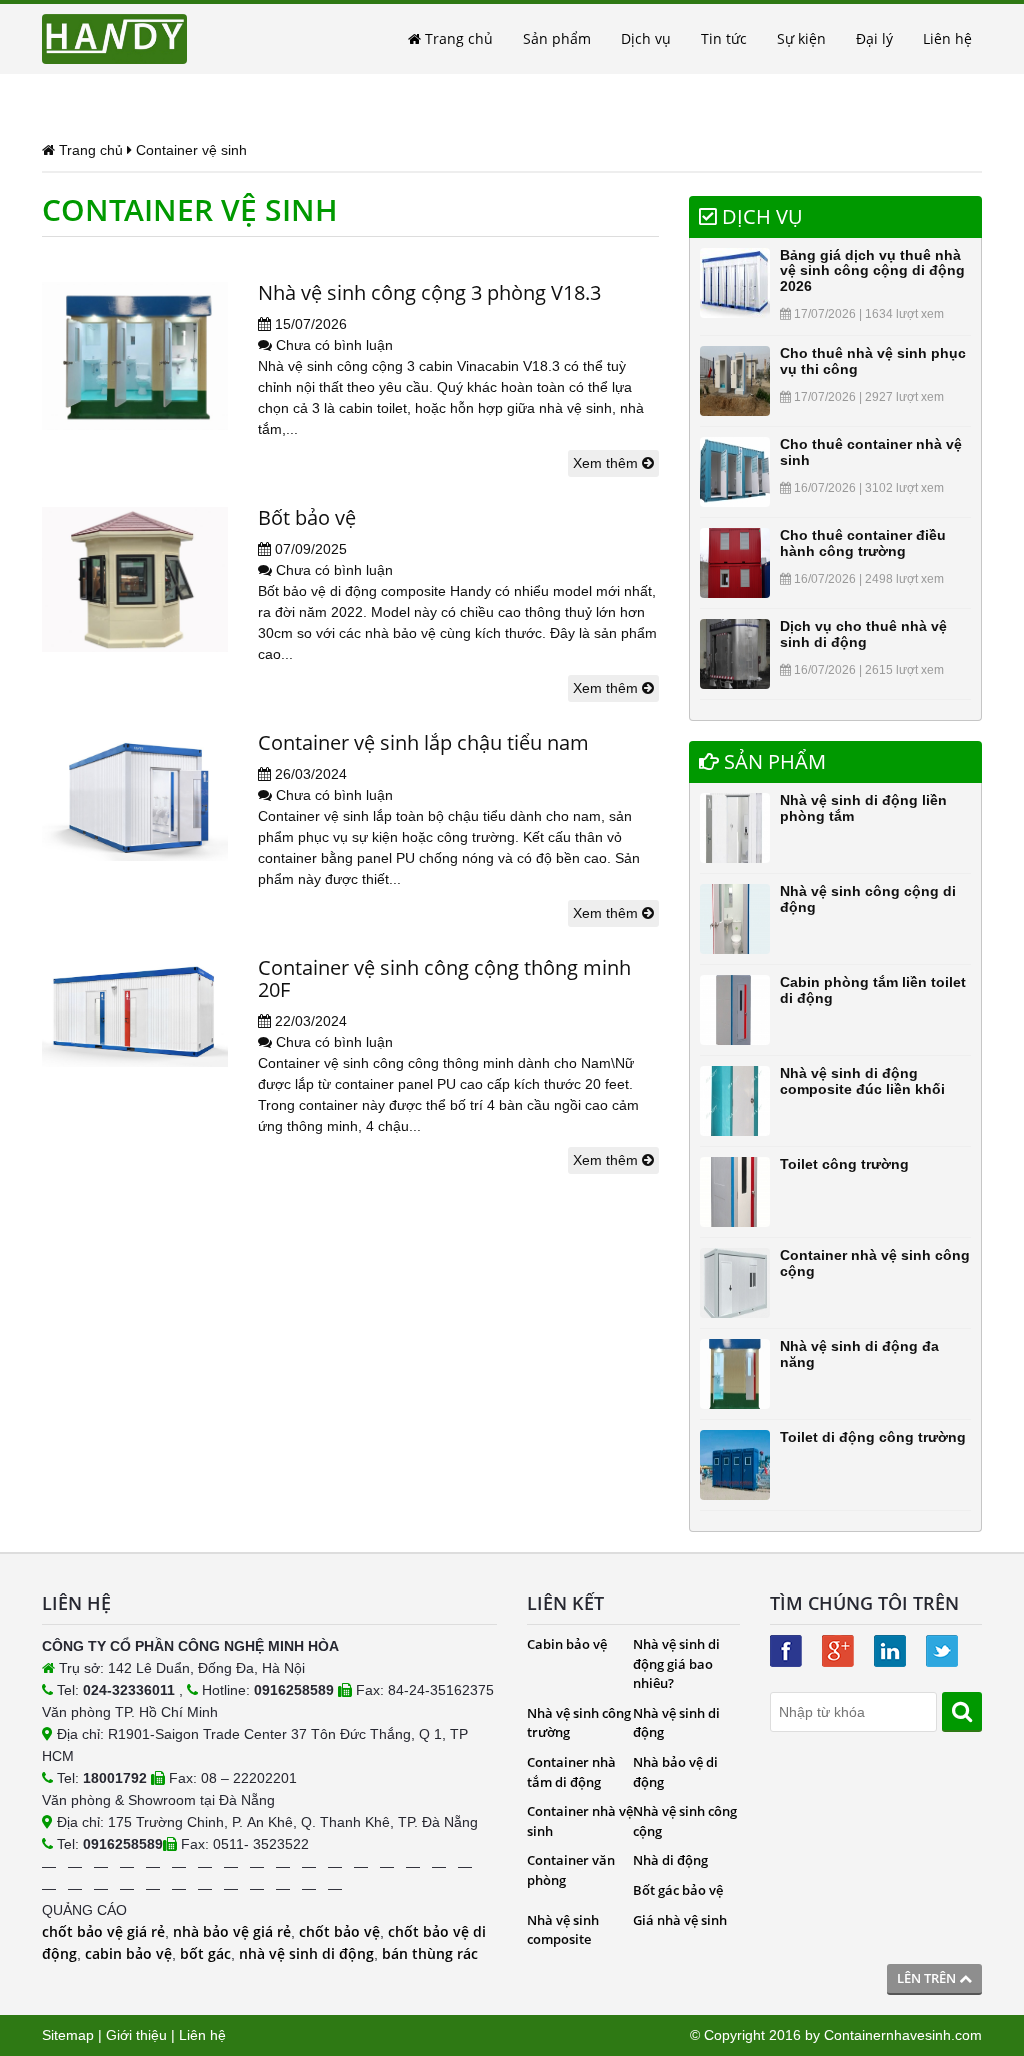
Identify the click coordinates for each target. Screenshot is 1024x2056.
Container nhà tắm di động (571, 1772)
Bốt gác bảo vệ (678, 1890)
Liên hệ (947, 38)
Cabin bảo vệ (567, 1644)
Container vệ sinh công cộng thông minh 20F (444, 978)
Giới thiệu (136, 2035)
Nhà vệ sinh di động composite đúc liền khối (862, 1080)
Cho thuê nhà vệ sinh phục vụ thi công (873, 360)
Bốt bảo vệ (307, 517)
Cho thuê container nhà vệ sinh (871, 451)
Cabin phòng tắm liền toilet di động (873, 989)
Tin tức (724, 38)
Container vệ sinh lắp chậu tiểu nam (423, 742)
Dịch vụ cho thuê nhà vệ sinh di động (863, 633)
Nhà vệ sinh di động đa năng (859, 1353)
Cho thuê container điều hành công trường (863, 542)
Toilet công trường (844, 1164)
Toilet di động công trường (873, 1437)
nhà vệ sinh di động (306, 1953)
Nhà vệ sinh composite (563, 1930)
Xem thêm (607, 463)
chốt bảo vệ (339, 1931)
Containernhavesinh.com (903, 2035)
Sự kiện (801, 38)
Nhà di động (670, 1860)
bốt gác (205, 1953)
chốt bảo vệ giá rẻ (103, 1931)
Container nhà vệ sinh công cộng (875, 1262)
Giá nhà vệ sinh (680, 1920)
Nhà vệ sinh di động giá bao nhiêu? (676, 1663)
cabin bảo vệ (128, 1953)
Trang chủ (457, 38)
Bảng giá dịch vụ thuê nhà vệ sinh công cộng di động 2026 (872, 270)
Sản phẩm (557, 38)
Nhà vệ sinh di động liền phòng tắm (863, 807)
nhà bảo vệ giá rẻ (232, 1931)
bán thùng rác (430, 1953)
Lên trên (928, 1978)
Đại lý (874, 38)
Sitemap (68, 2035)
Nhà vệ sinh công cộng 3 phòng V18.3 (429, 292)
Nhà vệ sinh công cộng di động (868, 898)
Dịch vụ (646, 38)
